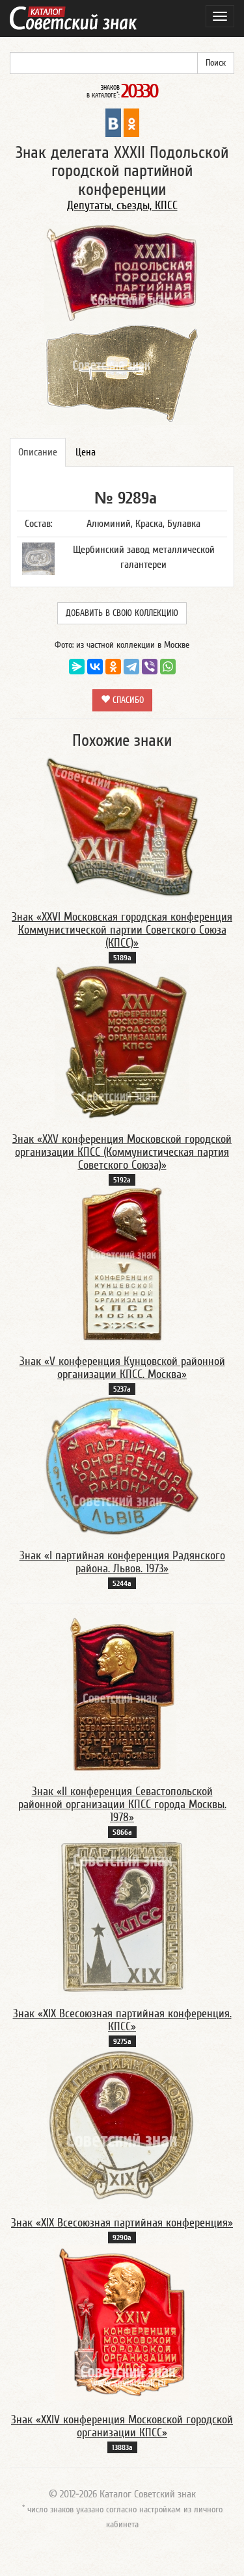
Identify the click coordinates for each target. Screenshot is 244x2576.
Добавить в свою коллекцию (122, 613)
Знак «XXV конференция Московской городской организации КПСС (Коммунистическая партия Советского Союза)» (122, 1152)
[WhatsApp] (168, 667)
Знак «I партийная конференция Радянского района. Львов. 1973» (122, 1562)
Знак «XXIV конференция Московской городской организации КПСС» (122, 2426)
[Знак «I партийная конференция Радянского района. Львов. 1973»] (122, 1466)
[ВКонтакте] (95, 667)
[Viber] (150, 667)
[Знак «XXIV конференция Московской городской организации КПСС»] (122, 2322)
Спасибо (127, 700)
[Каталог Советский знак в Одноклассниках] (131, 122)
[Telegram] (131, 667)
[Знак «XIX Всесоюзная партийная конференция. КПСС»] (122, 1916)
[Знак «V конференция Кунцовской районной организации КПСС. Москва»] (122, 1264)
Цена (86, 452)
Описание (38, 452)
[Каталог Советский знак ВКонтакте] (113, 122)
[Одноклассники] (113, 667)
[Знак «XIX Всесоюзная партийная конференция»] (122, 2125)
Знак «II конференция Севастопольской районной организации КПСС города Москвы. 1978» (122, 1804)
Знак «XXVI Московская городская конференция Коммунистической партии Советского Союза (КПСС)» (122, 930)
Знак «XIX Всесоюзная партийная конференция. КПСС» (122, 2020)
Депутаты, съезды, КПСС (122, 206)
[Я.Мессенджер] (77, 667)
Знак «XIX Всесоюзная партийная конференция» (122, 2223)
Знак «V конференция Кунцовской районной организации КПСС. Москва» (122, 1368)
